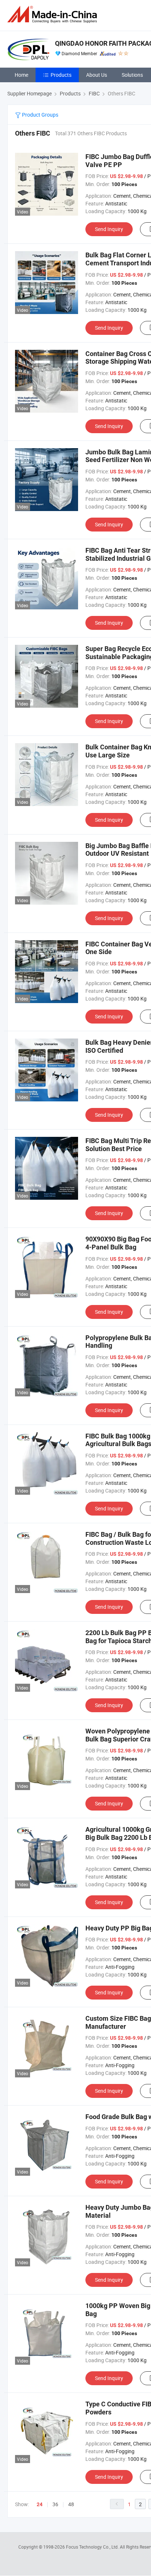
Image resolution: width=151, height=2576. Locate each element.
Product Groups (40, 115)
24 (40, 2504)
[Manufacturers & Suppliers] (54, 14)
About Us (97, 75)
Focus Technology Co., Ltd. (93, 2547)
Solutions (132, 75)
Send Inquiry (109, 229)
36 (55, 2504)
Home (21, 75)
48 (71, 2504)
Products (61, 75)
